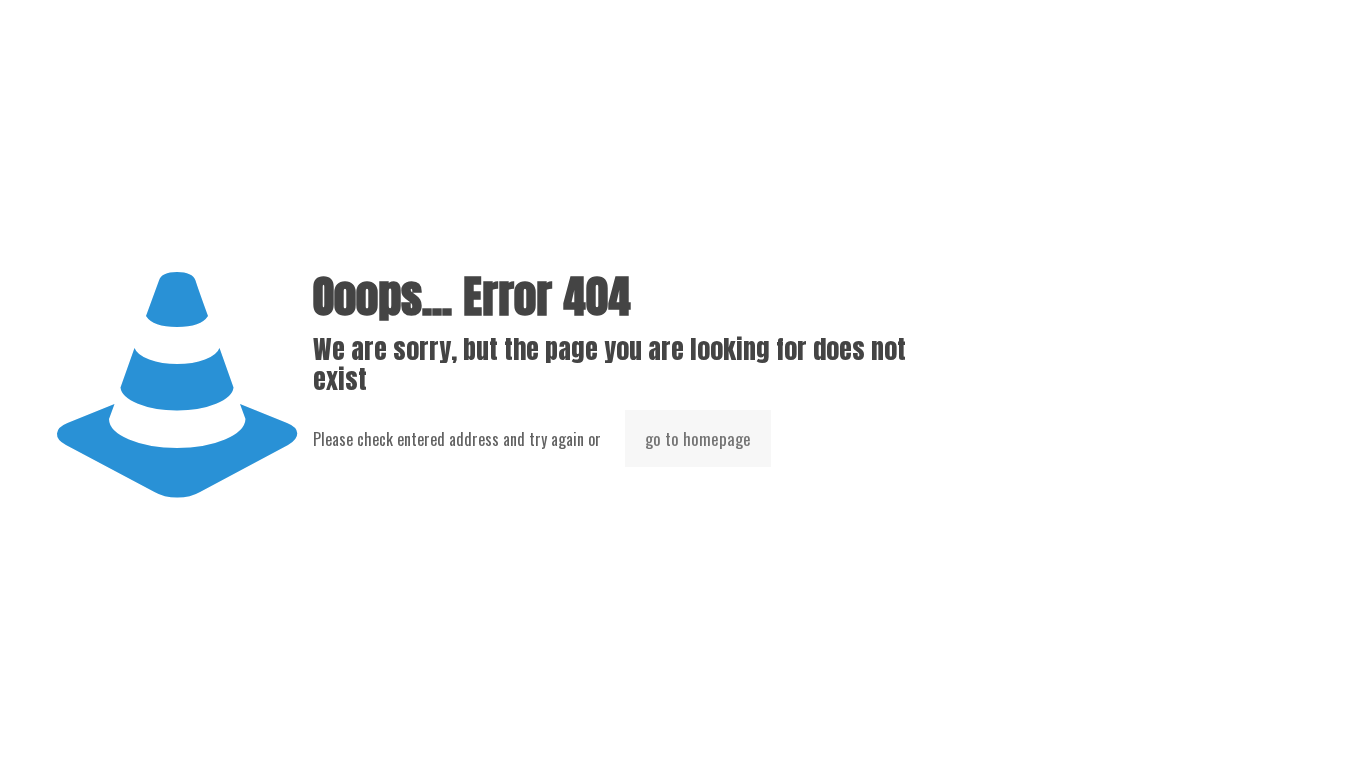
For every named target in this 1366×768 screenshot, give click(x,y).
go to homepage (698, 438)
